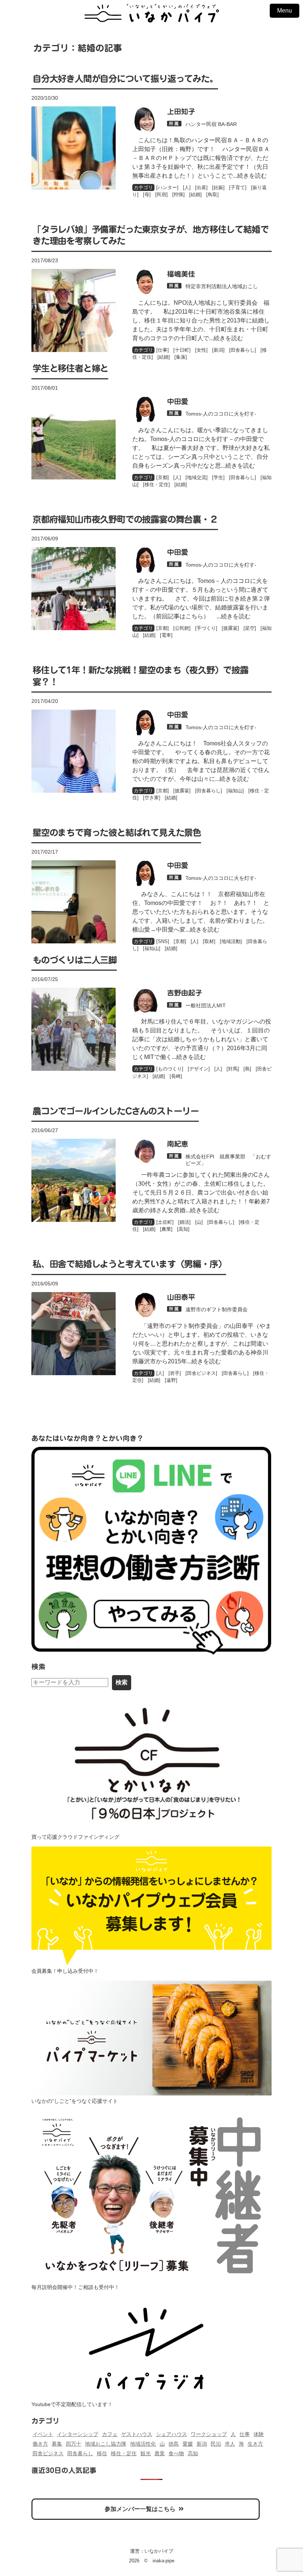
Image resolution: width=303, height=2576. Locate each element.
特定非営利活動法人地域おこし (222, 286)
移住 (102, 2453)
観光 (146, 2453)
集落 (181, 357)
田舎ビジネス (201, 1373)
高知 (183, 1229)
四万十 (74, 2444)
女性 (201, 350)
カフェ (110, 2434)
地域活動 (231, 941)
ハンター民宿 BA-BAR (211, 124)
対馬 (233, 1069)
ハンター (167, 187)
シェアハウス (171, 2434)
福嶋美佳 (181, 274)
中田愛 (178, 401)
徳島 (174, 2444)
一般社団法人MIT (206, 1005)
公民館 (182, 628)
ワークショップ (209, 2434)
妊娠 (218, 187)
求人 (230, 2444)
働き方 (40, 2444)
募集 (57, 2444)
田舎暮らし (243, 350)
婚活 (184, 1222)
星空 (250, 628)
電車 (166, 635)
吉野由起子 (185, 993)
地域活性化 (143, 2444)
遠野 (171, 1380)
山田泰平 (181, 1297)
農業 (166, 1229)
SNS (163, 941)
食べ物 (176, 2453)
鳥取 (212, 194)
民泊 (216, 2444)
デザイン (199, 1069)
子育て (238, 187)
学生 (218, 477)
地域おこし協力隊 (106, 2444)
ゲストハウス (137, 2434)
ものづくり (170, 1069)
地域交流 (197, 477)
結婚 (195, 194)
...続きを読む (250, 176)
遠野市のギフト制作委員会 (217, 1309)
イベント (43, 2434)
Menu (285, 11)
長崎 (176, 1076)
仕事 (163, 350)
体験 (259, 2434)
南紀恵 (178, 1144)
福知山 (235, 791)
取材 (209, 941)
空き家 (152, 798)
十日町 (182, 350)
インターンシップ (78, 2434)
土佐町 (165, 1222)
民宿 (161, 194)
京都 (163, 477)
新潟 (218, 350)
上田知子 (181, 111)
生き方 (255, 2444)
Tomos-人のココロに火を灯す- (221, 414)
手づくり (206, 628)
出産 (201, 187)
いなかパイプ (159, 2551)
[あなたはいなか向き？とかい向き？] (151, 1550)
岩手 (175, 1373)
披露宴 (230, 628)
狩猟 (178, 194)
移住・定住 (156, 484)
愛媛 (188, 2444)
